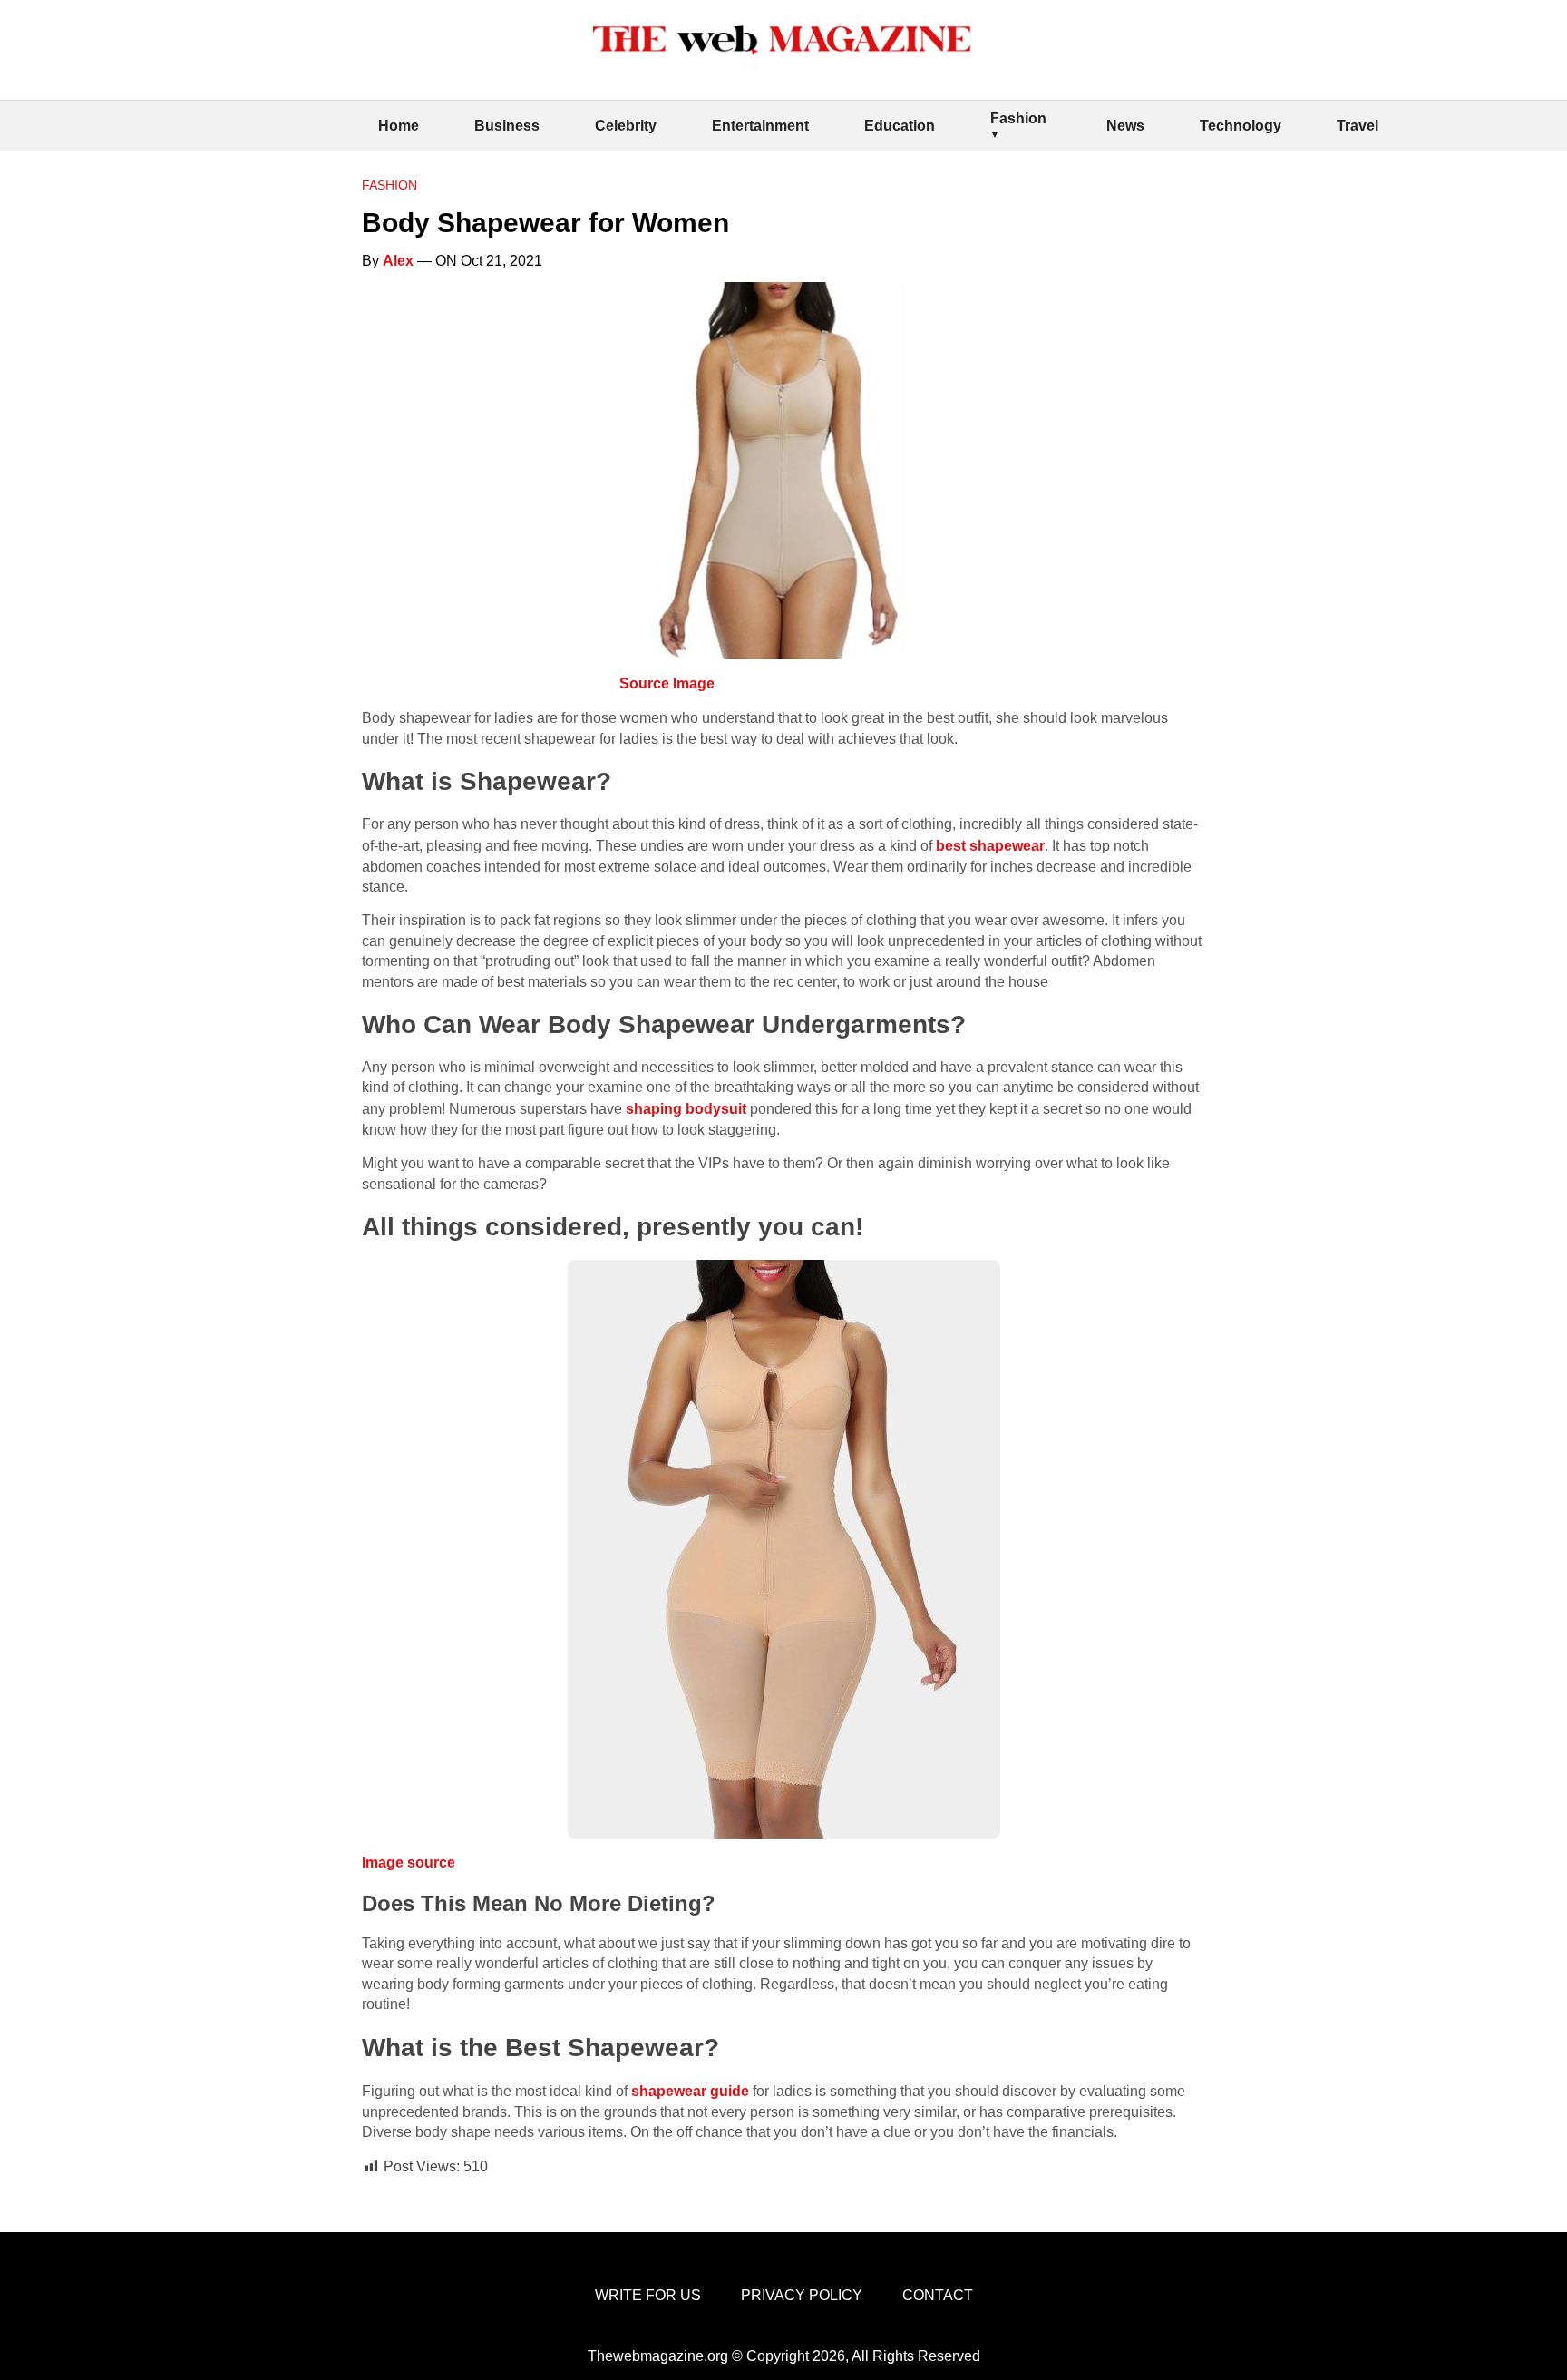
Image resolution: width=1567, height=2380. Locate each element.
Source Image (667, 683)
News (1125, 126)
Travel (1358, 126)
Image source (409, 1863)
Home (399, 126)
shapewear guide (690, 2091)
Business (507, 126)
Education (900, 126)
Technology (1241, 126)
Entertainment (760, 126)
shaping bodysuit (686, 1109)
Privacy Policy (802, 2295)
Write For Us (648, 2295)
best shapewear (990, 846)
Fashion (1018, 118)
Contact (938, 2295)
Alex (398, 261)
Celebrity (626, 126)
